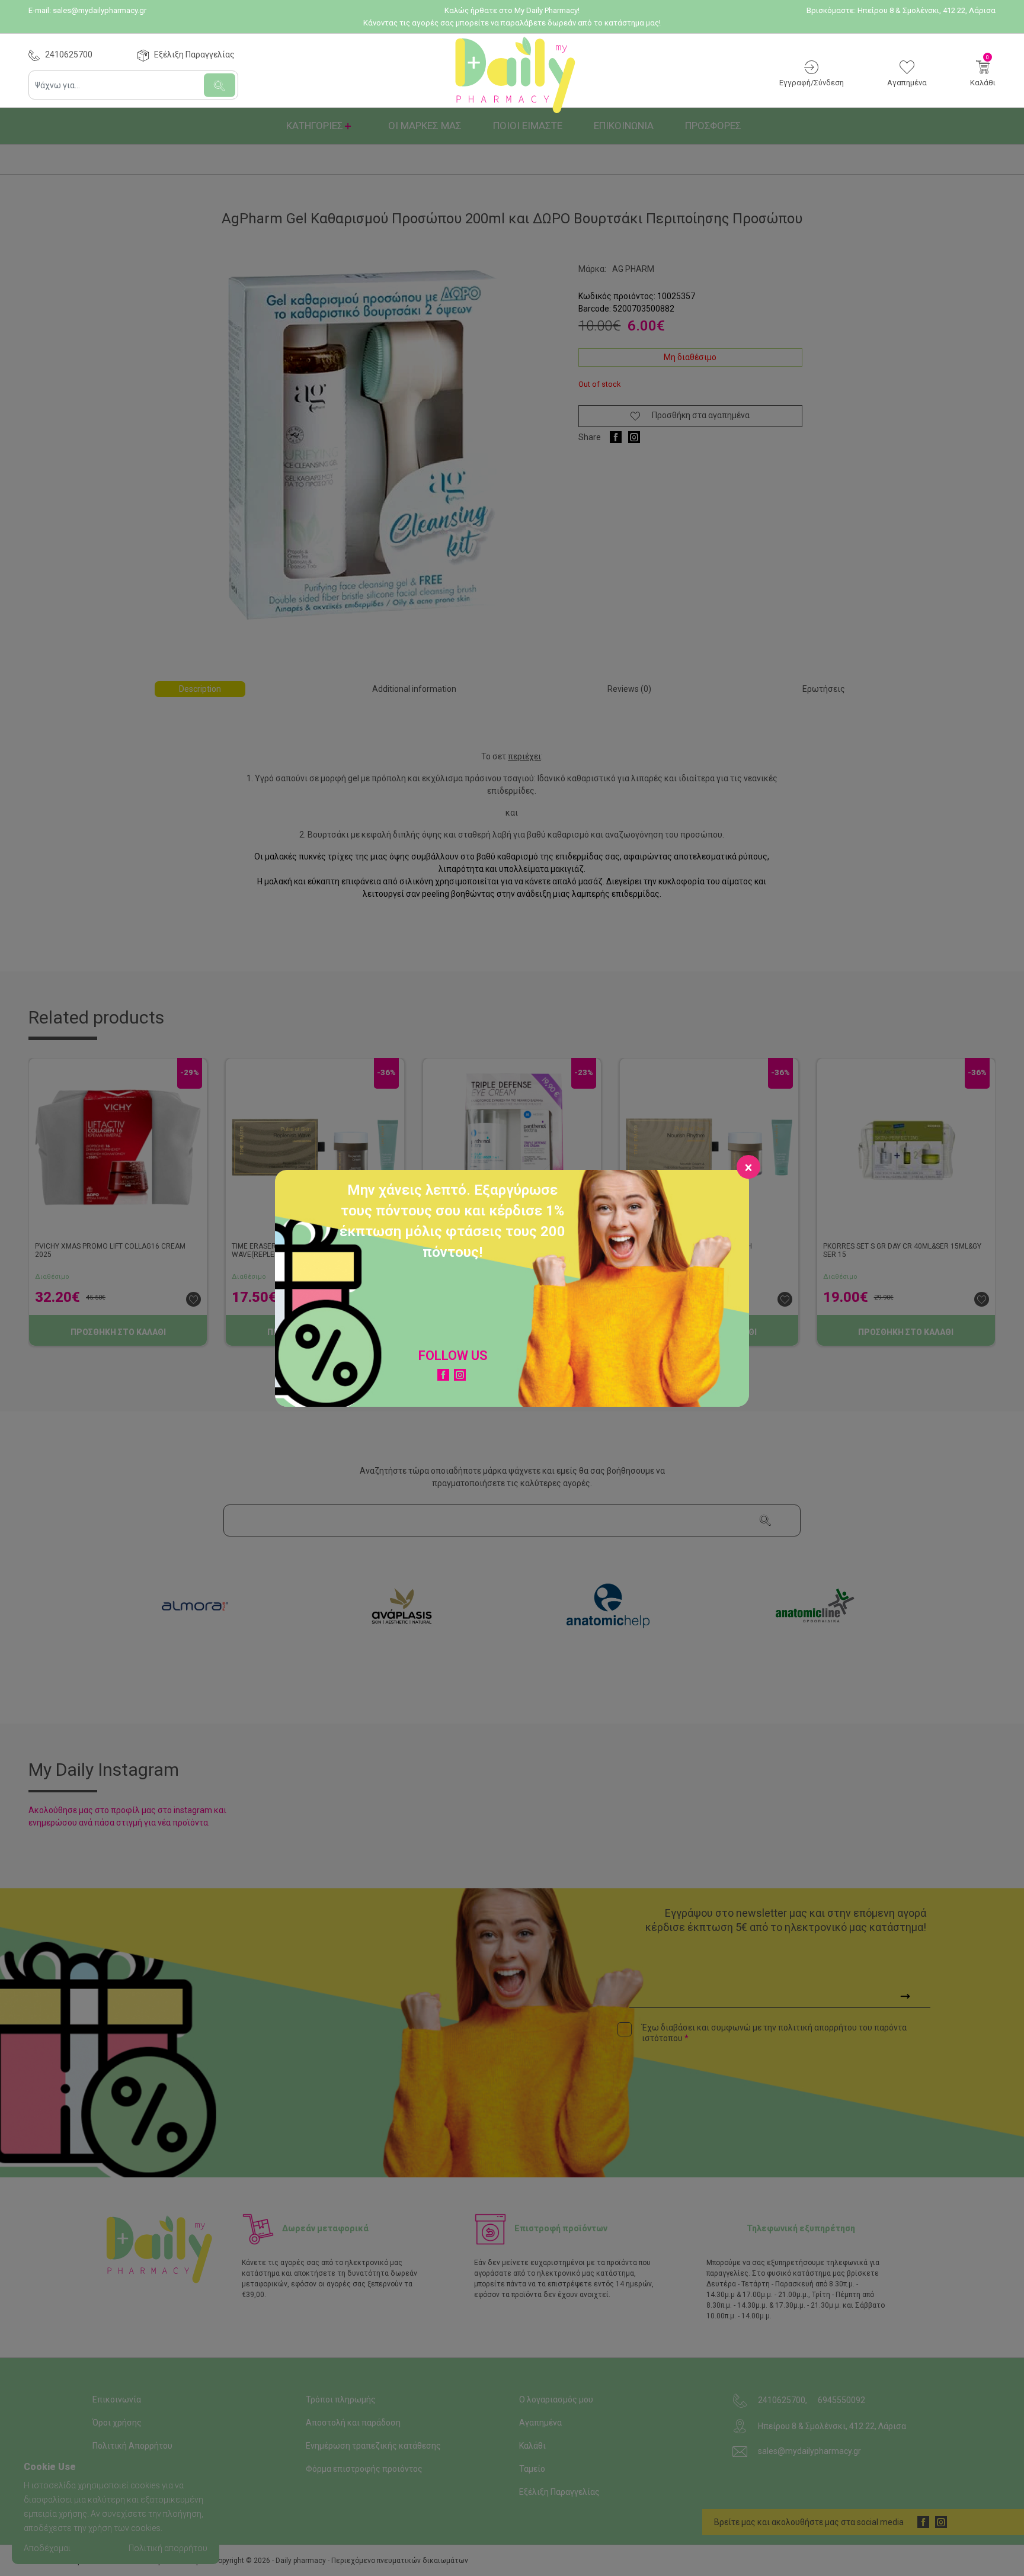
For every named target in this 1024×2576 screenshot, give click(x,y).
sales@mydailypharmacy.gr (100, 10)
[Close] (748, 1167)
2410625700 (69, 54)
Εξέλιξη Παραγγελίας (194, 54)
